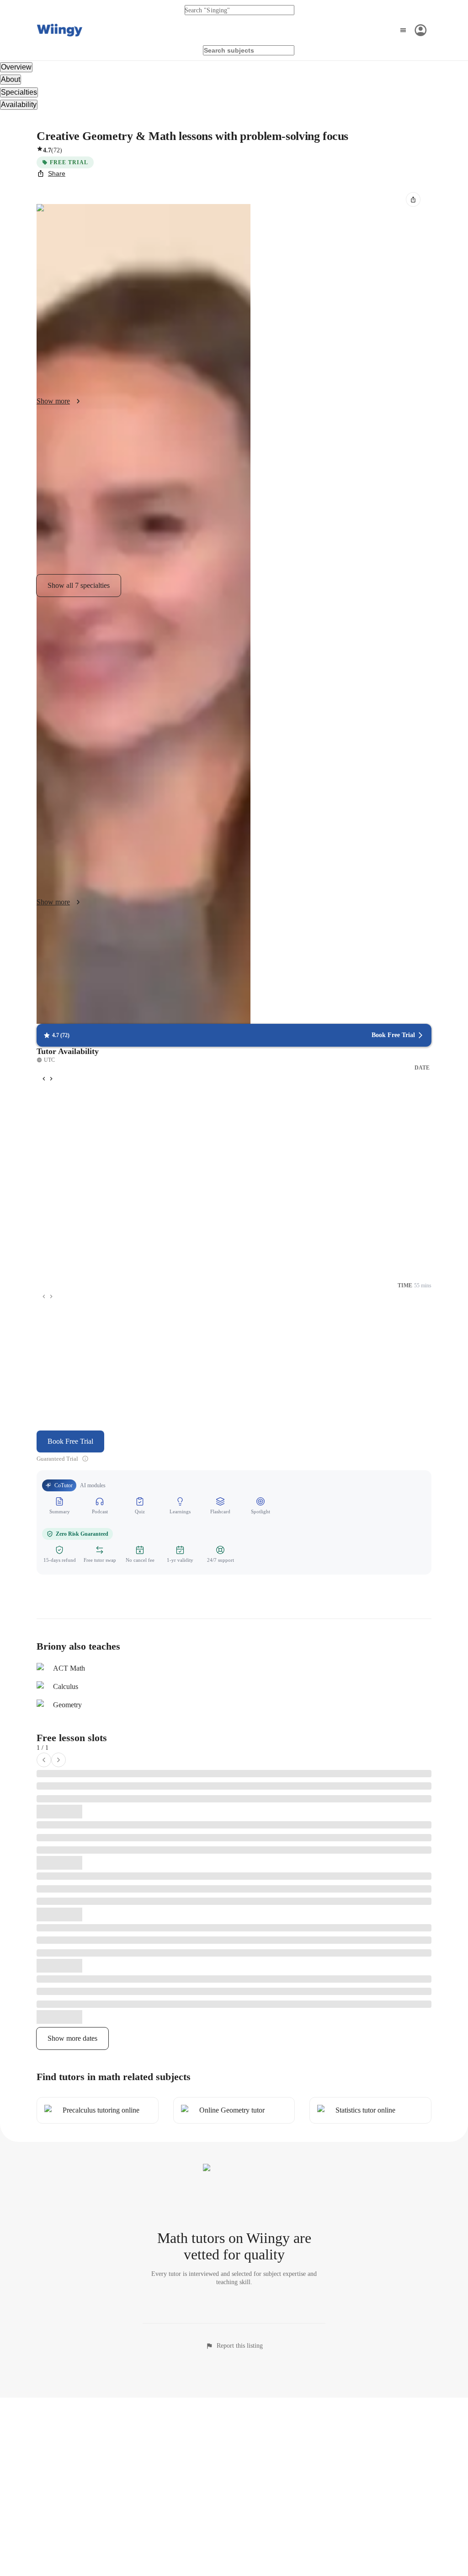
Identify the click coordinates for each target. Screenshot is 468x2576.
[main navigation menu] (412, 30)
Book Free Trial (70, 1441)
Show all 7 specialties (79, 585)
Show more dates (72, 2038)
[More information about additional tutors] (85, 1459)
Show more (53, 401)
